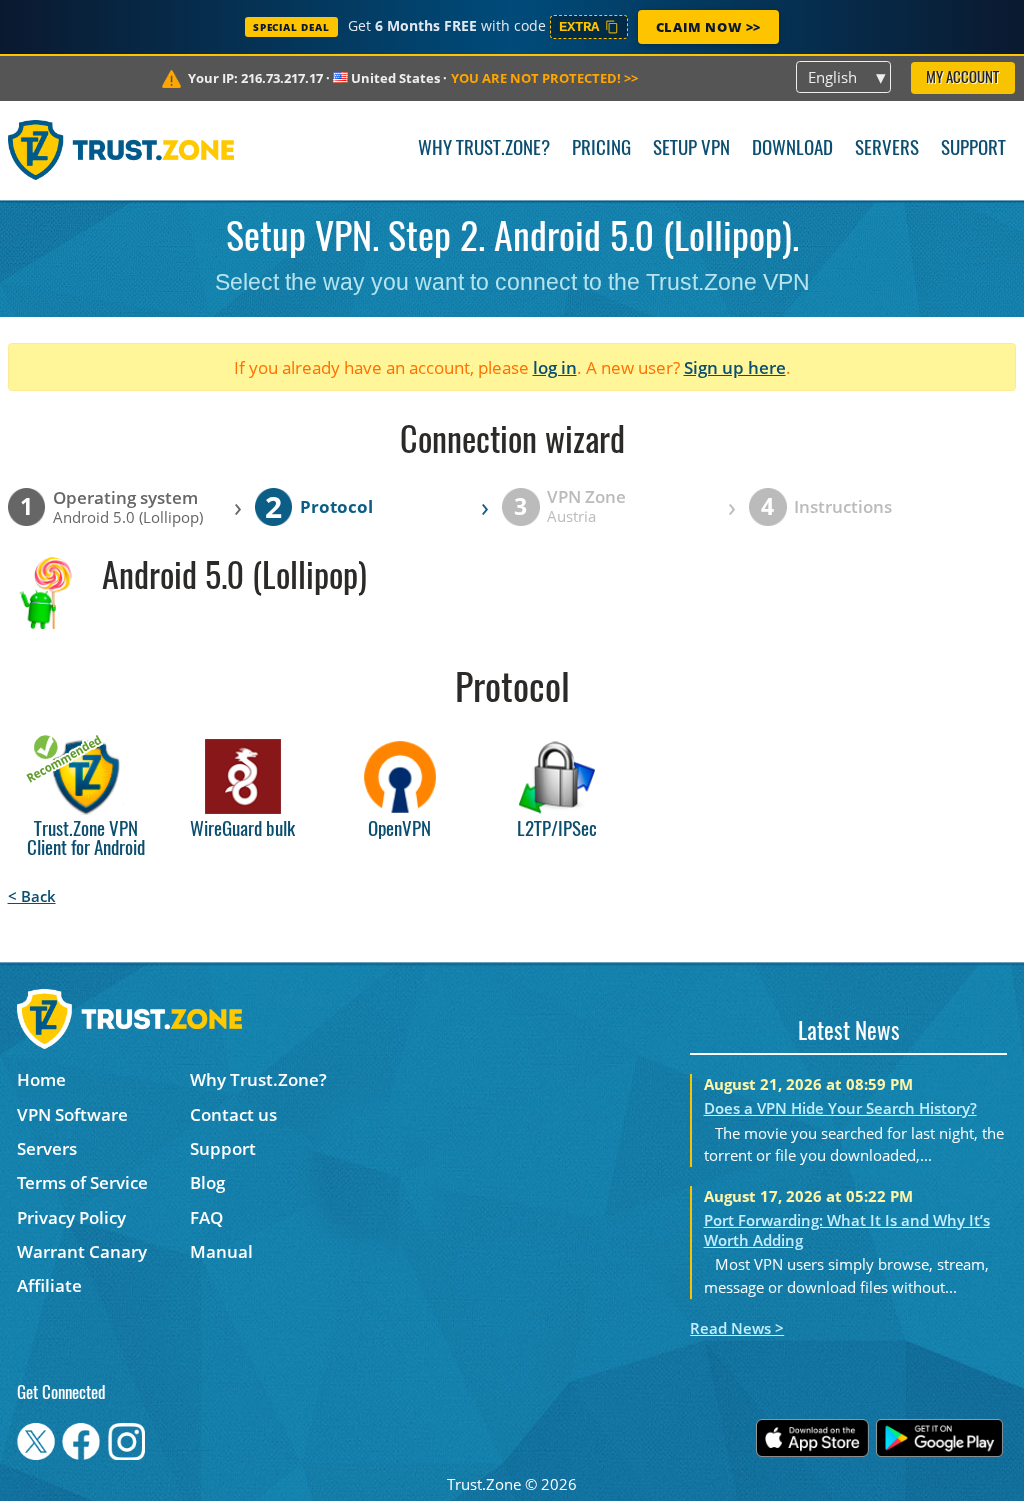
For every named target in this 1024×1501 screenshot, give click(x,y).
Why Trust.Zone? (484, 149)
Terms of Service (82, 1182)
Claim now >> (708, 27)
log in (555, 367)
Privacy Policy (71, 1217)
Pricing (601, 149)
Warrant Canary (82, 1251)
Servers (887, 149)
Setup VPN (691, 149)
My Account (962, 78)
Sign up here (735, 367)
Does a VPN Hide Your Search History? (840, 1108)
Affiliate (49, 1285)
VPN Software (72, 1114)
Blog (207, 1182)
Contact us (233, 1114)
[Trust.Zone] (121, 150)
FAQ (206, 1217)
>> (544, 78)
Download (792, 149)
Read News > (737, 1328)
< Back (32, 896)
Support (973, 149)
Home (41, 1079)
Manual (221, 1251)
